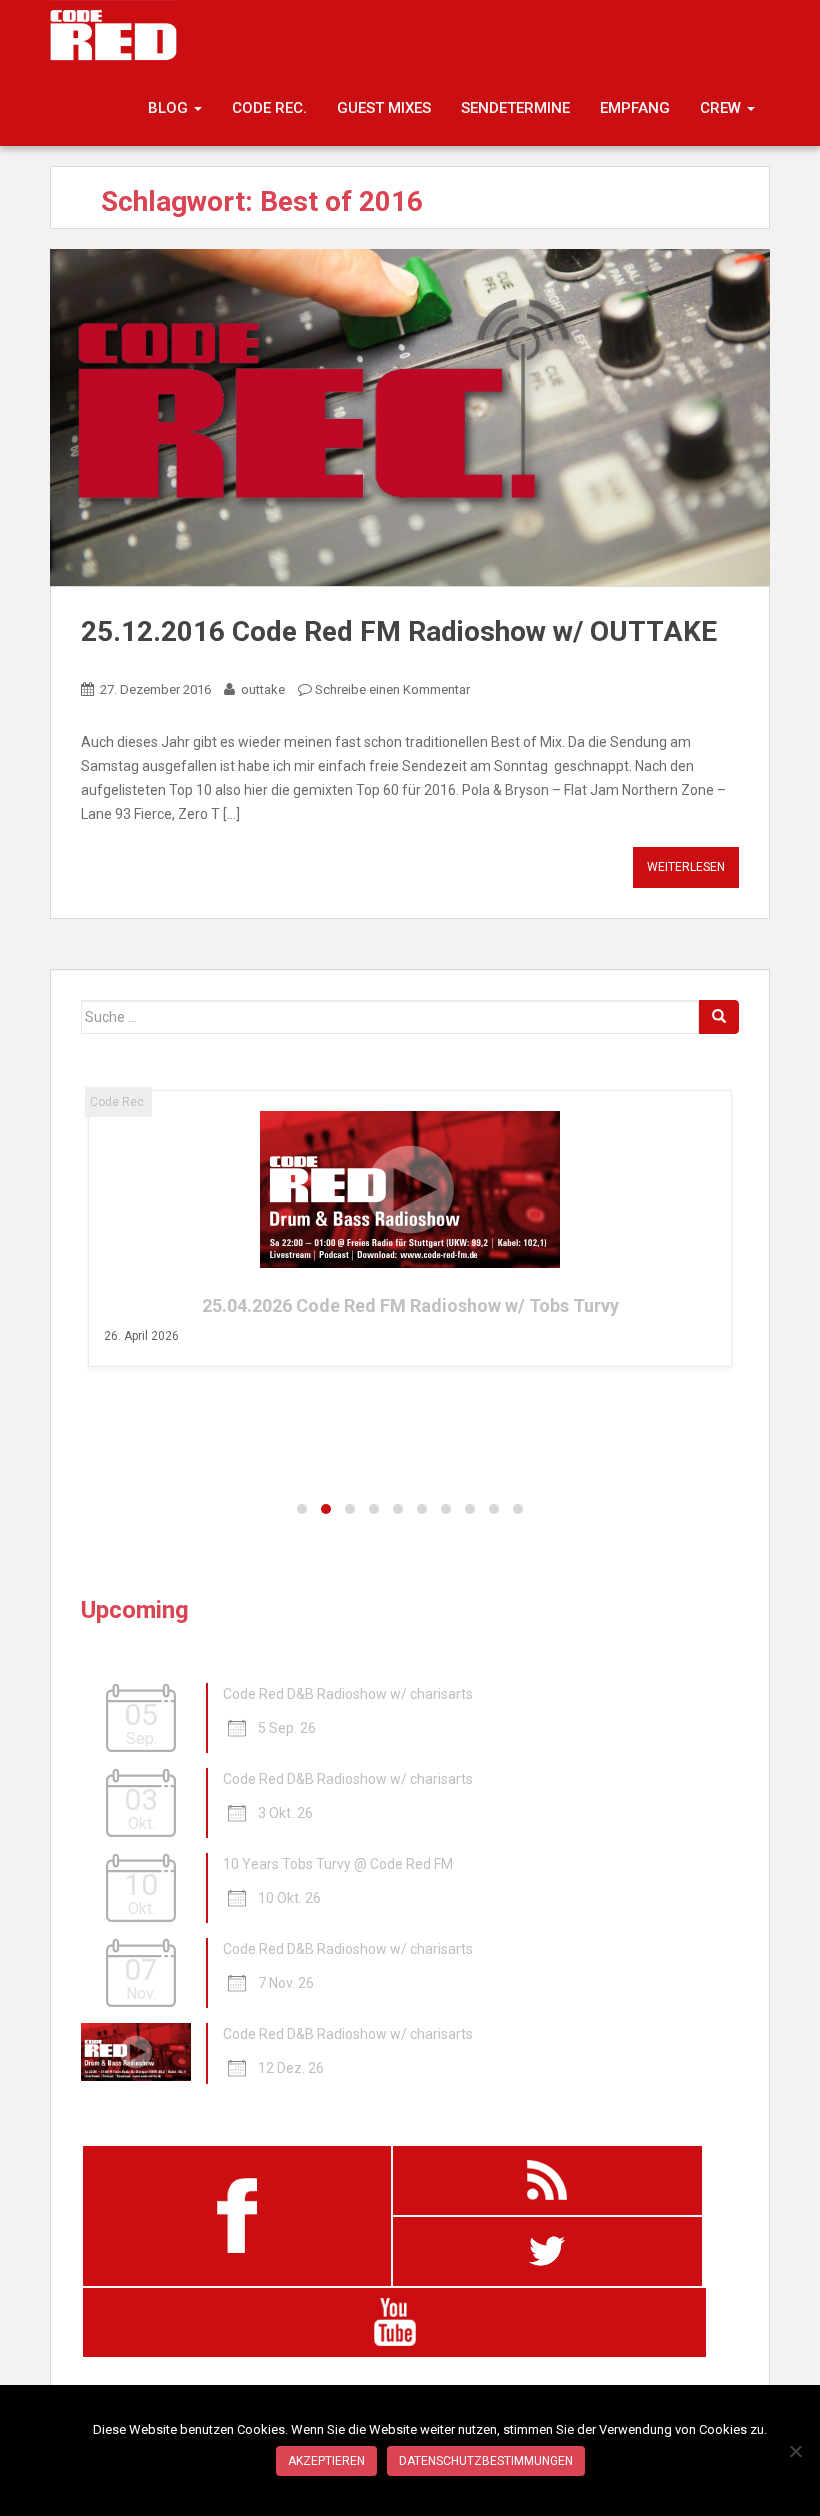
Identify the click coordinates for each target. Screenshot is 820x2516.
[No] (795, 2451)
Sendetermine (515, 108)
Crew (722, 108)
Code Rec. (269, 108)
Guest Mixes (384, 108)
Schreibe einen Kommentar (392, 689)
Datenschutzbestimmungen (486, 2461)
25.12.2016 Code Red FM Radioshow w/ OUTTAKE (399, 631)
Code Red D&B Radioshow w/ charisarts (348, 1694)
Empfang (635, 108)
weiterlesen (686, 867)
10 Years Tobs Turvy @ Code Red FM (338, 1864)
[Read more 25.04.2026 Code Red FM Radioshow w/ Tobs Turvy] (410, 1189)
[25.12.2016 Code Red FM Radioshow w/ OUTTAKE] (410, 417)
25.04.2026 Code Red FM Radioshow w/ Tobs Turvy (410, 1305)
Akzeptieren (326, 2461)
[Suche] (719, 1017)
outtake (263, 689)
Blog (170, 108)
